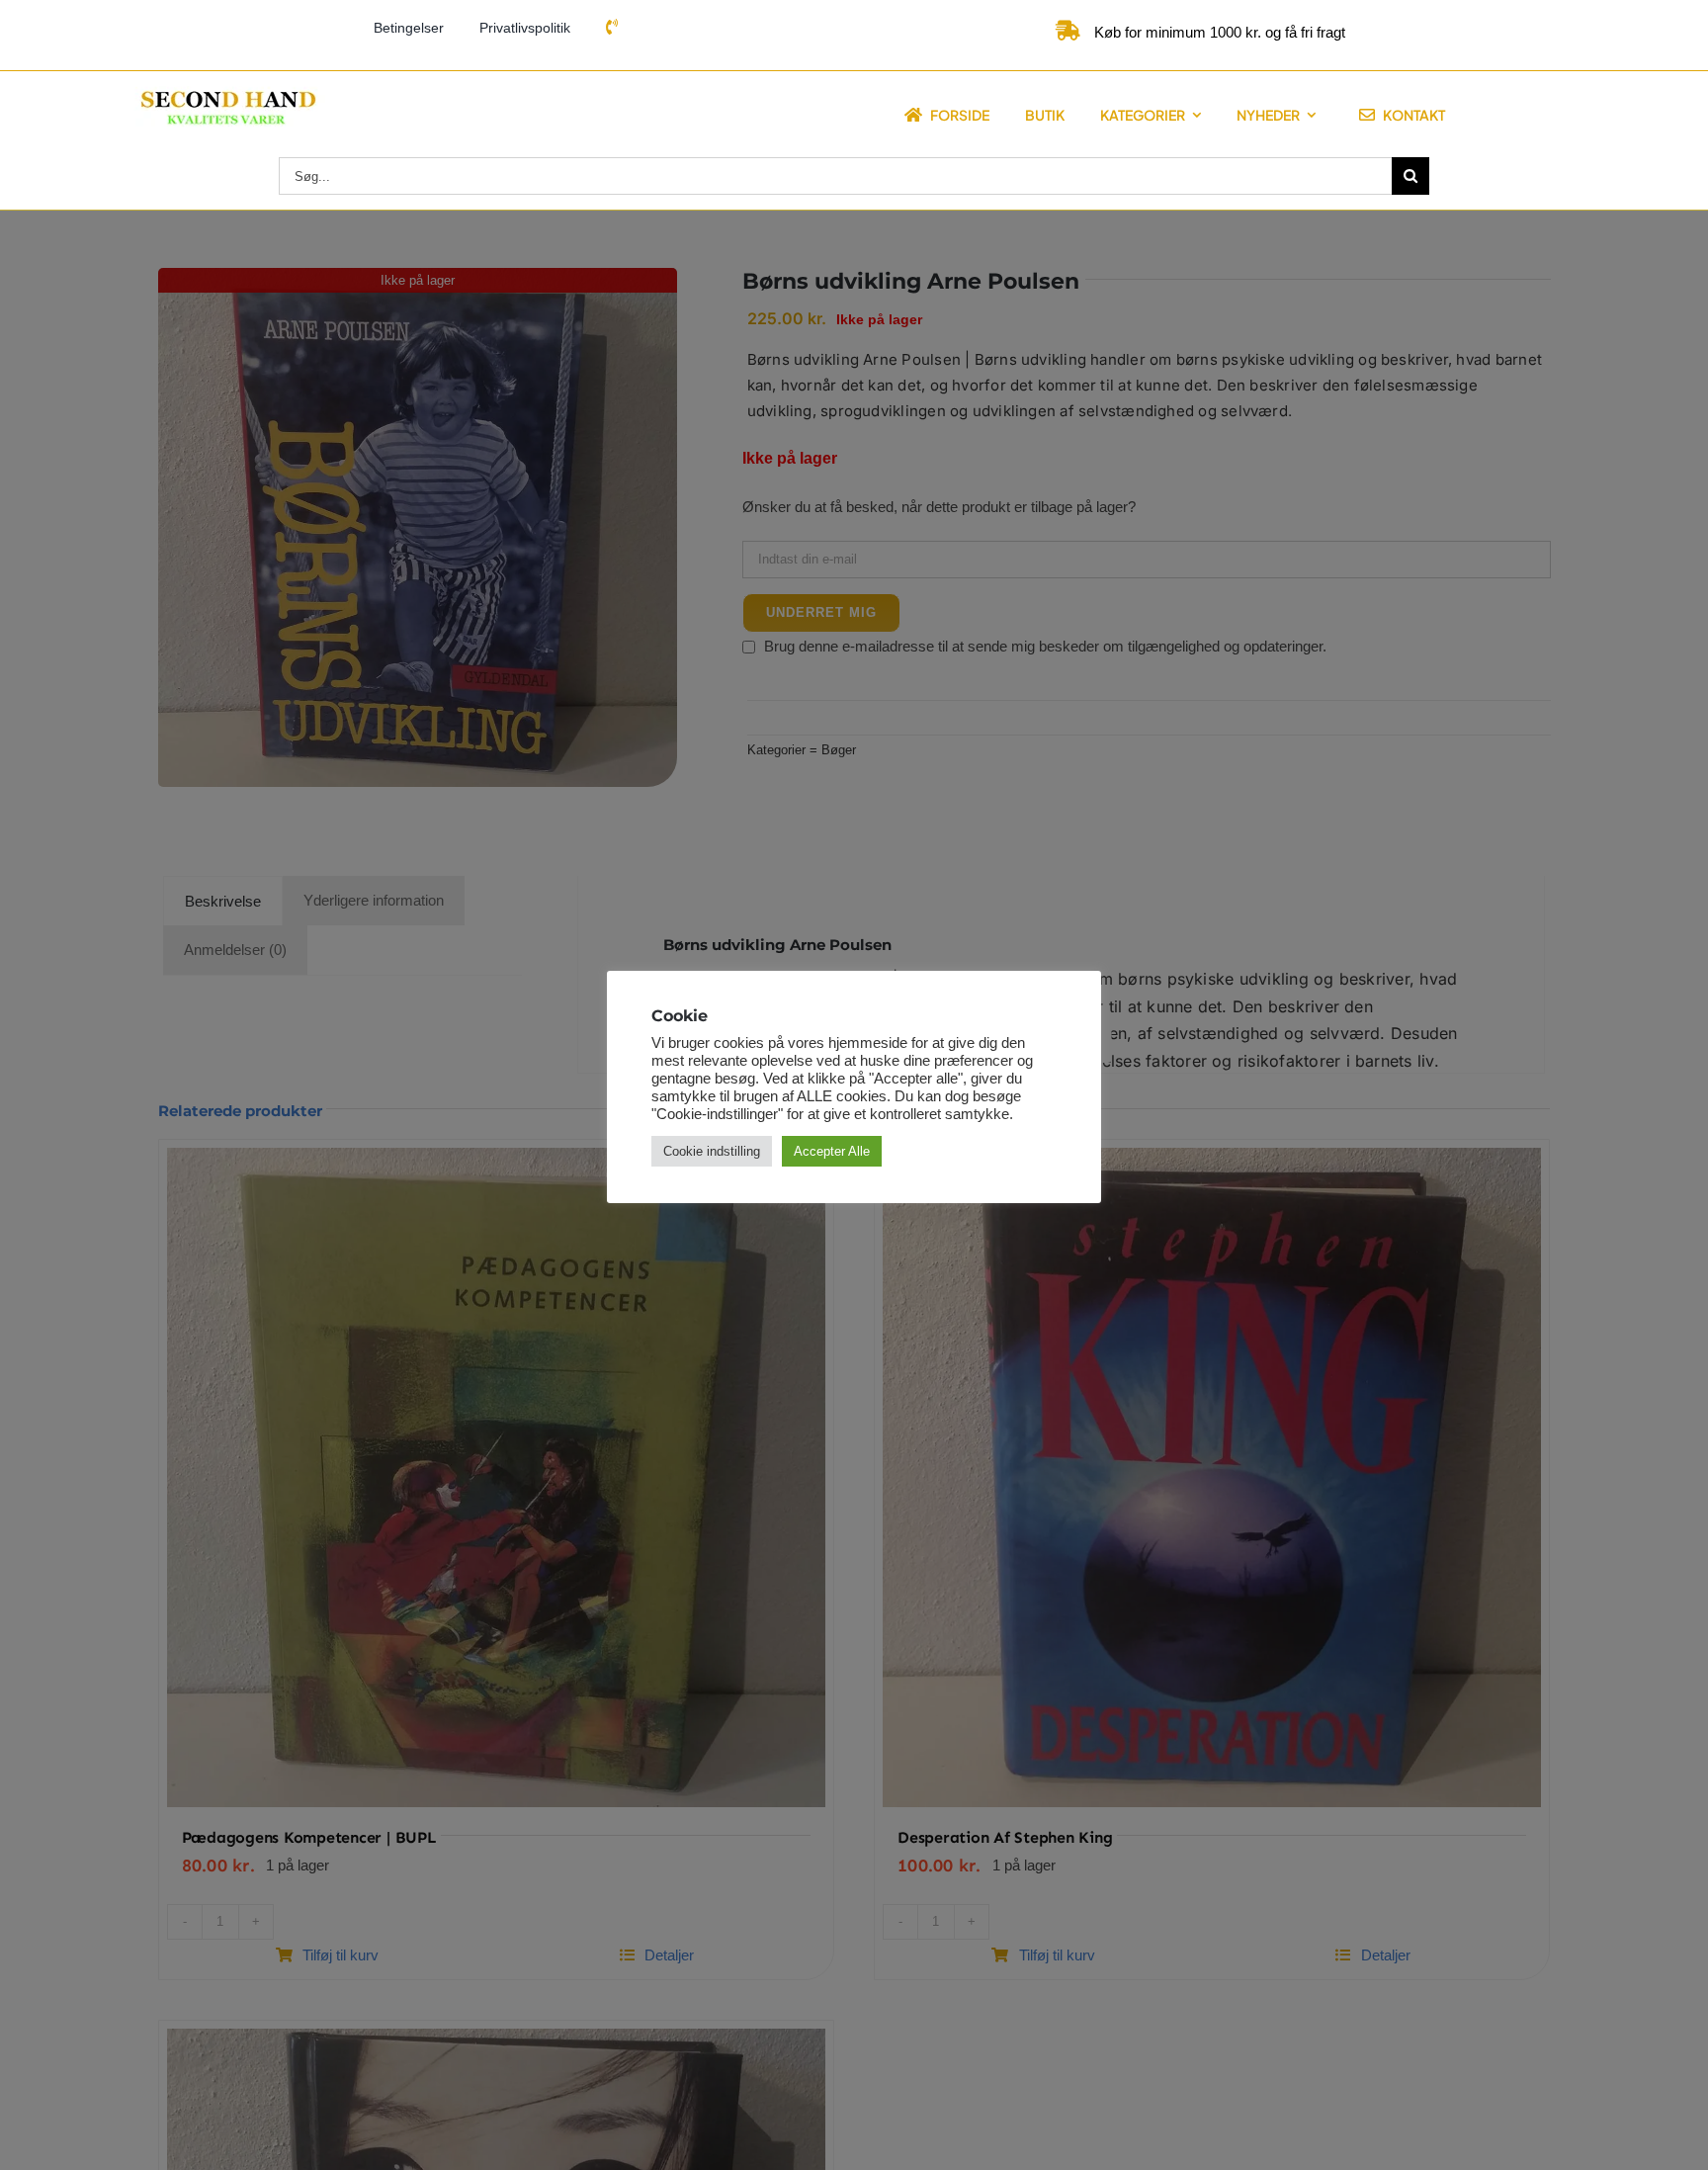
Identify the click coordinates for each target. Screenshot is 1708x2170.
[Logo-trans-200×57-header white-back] (226, 93)
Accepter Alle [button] (832, 1151)
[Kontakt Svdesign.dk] (612, 28)
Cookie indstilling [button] (712, 1151)
